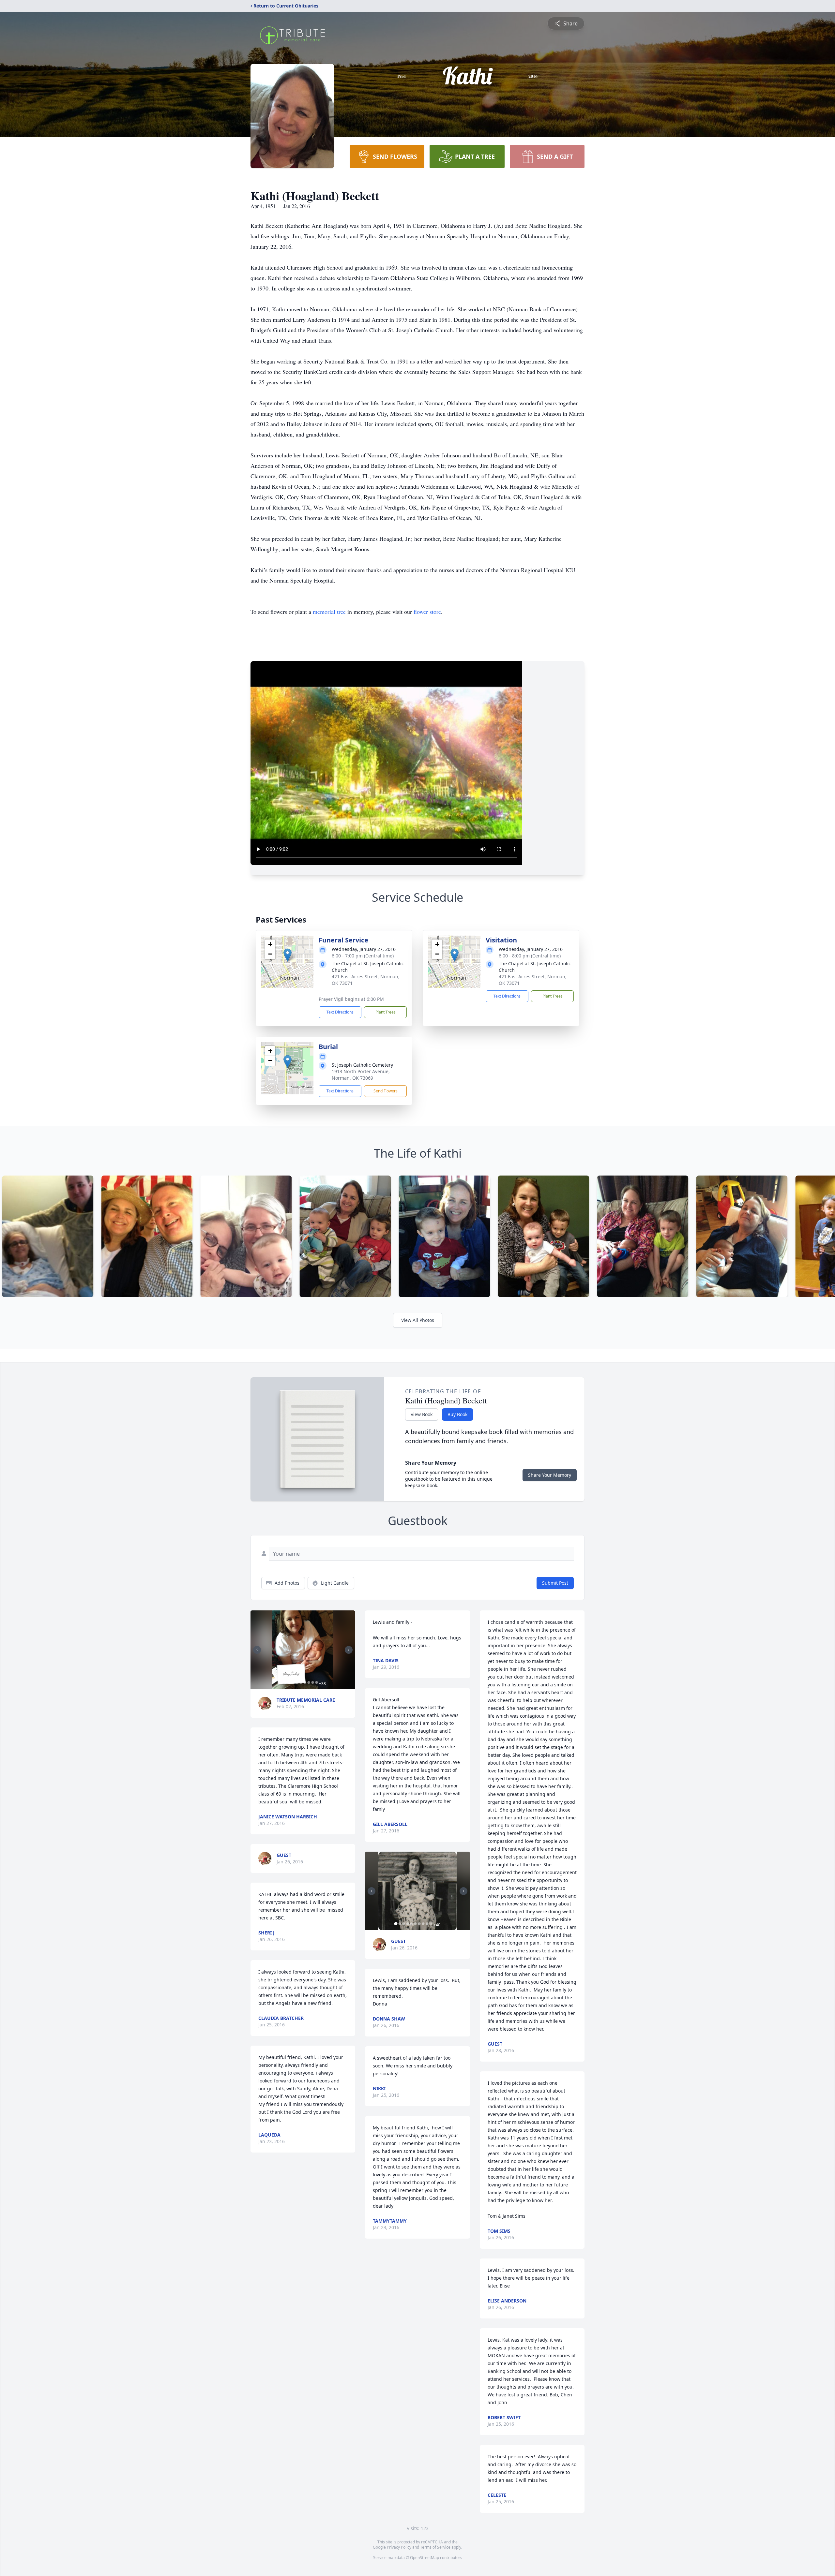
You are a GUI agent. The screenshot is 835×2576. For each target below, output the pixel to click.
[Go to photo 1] (281, 1682)
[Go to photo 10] (316, 1682)
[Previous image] (257, 1650)
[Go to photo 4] (293, 1682)
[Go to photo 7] (305, 1682)
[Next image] (349, 1650)
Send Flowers (386, 1091)
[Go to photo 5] (297, 1682)
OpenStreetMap (425, 2558)
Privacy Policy (399, 2547)
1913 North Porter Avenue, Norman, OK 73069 (361, 1075)
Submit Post (555, 1583)
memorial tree (329, 612)
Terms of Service (435, 2547)
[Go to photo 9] (312, 1682)
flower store (427, 612)
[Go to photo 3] (289, 1682)
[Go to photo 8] (309, 1682)
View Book (422, 1414)
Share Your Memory (550, 1475)
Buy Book (457, 1414)
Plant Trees (386, 1012)
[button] (288, 955)
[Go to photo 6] (301, 1682)
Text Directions (340, 1012)
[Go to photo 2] (285, 1682)
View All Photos (418, 1320)
